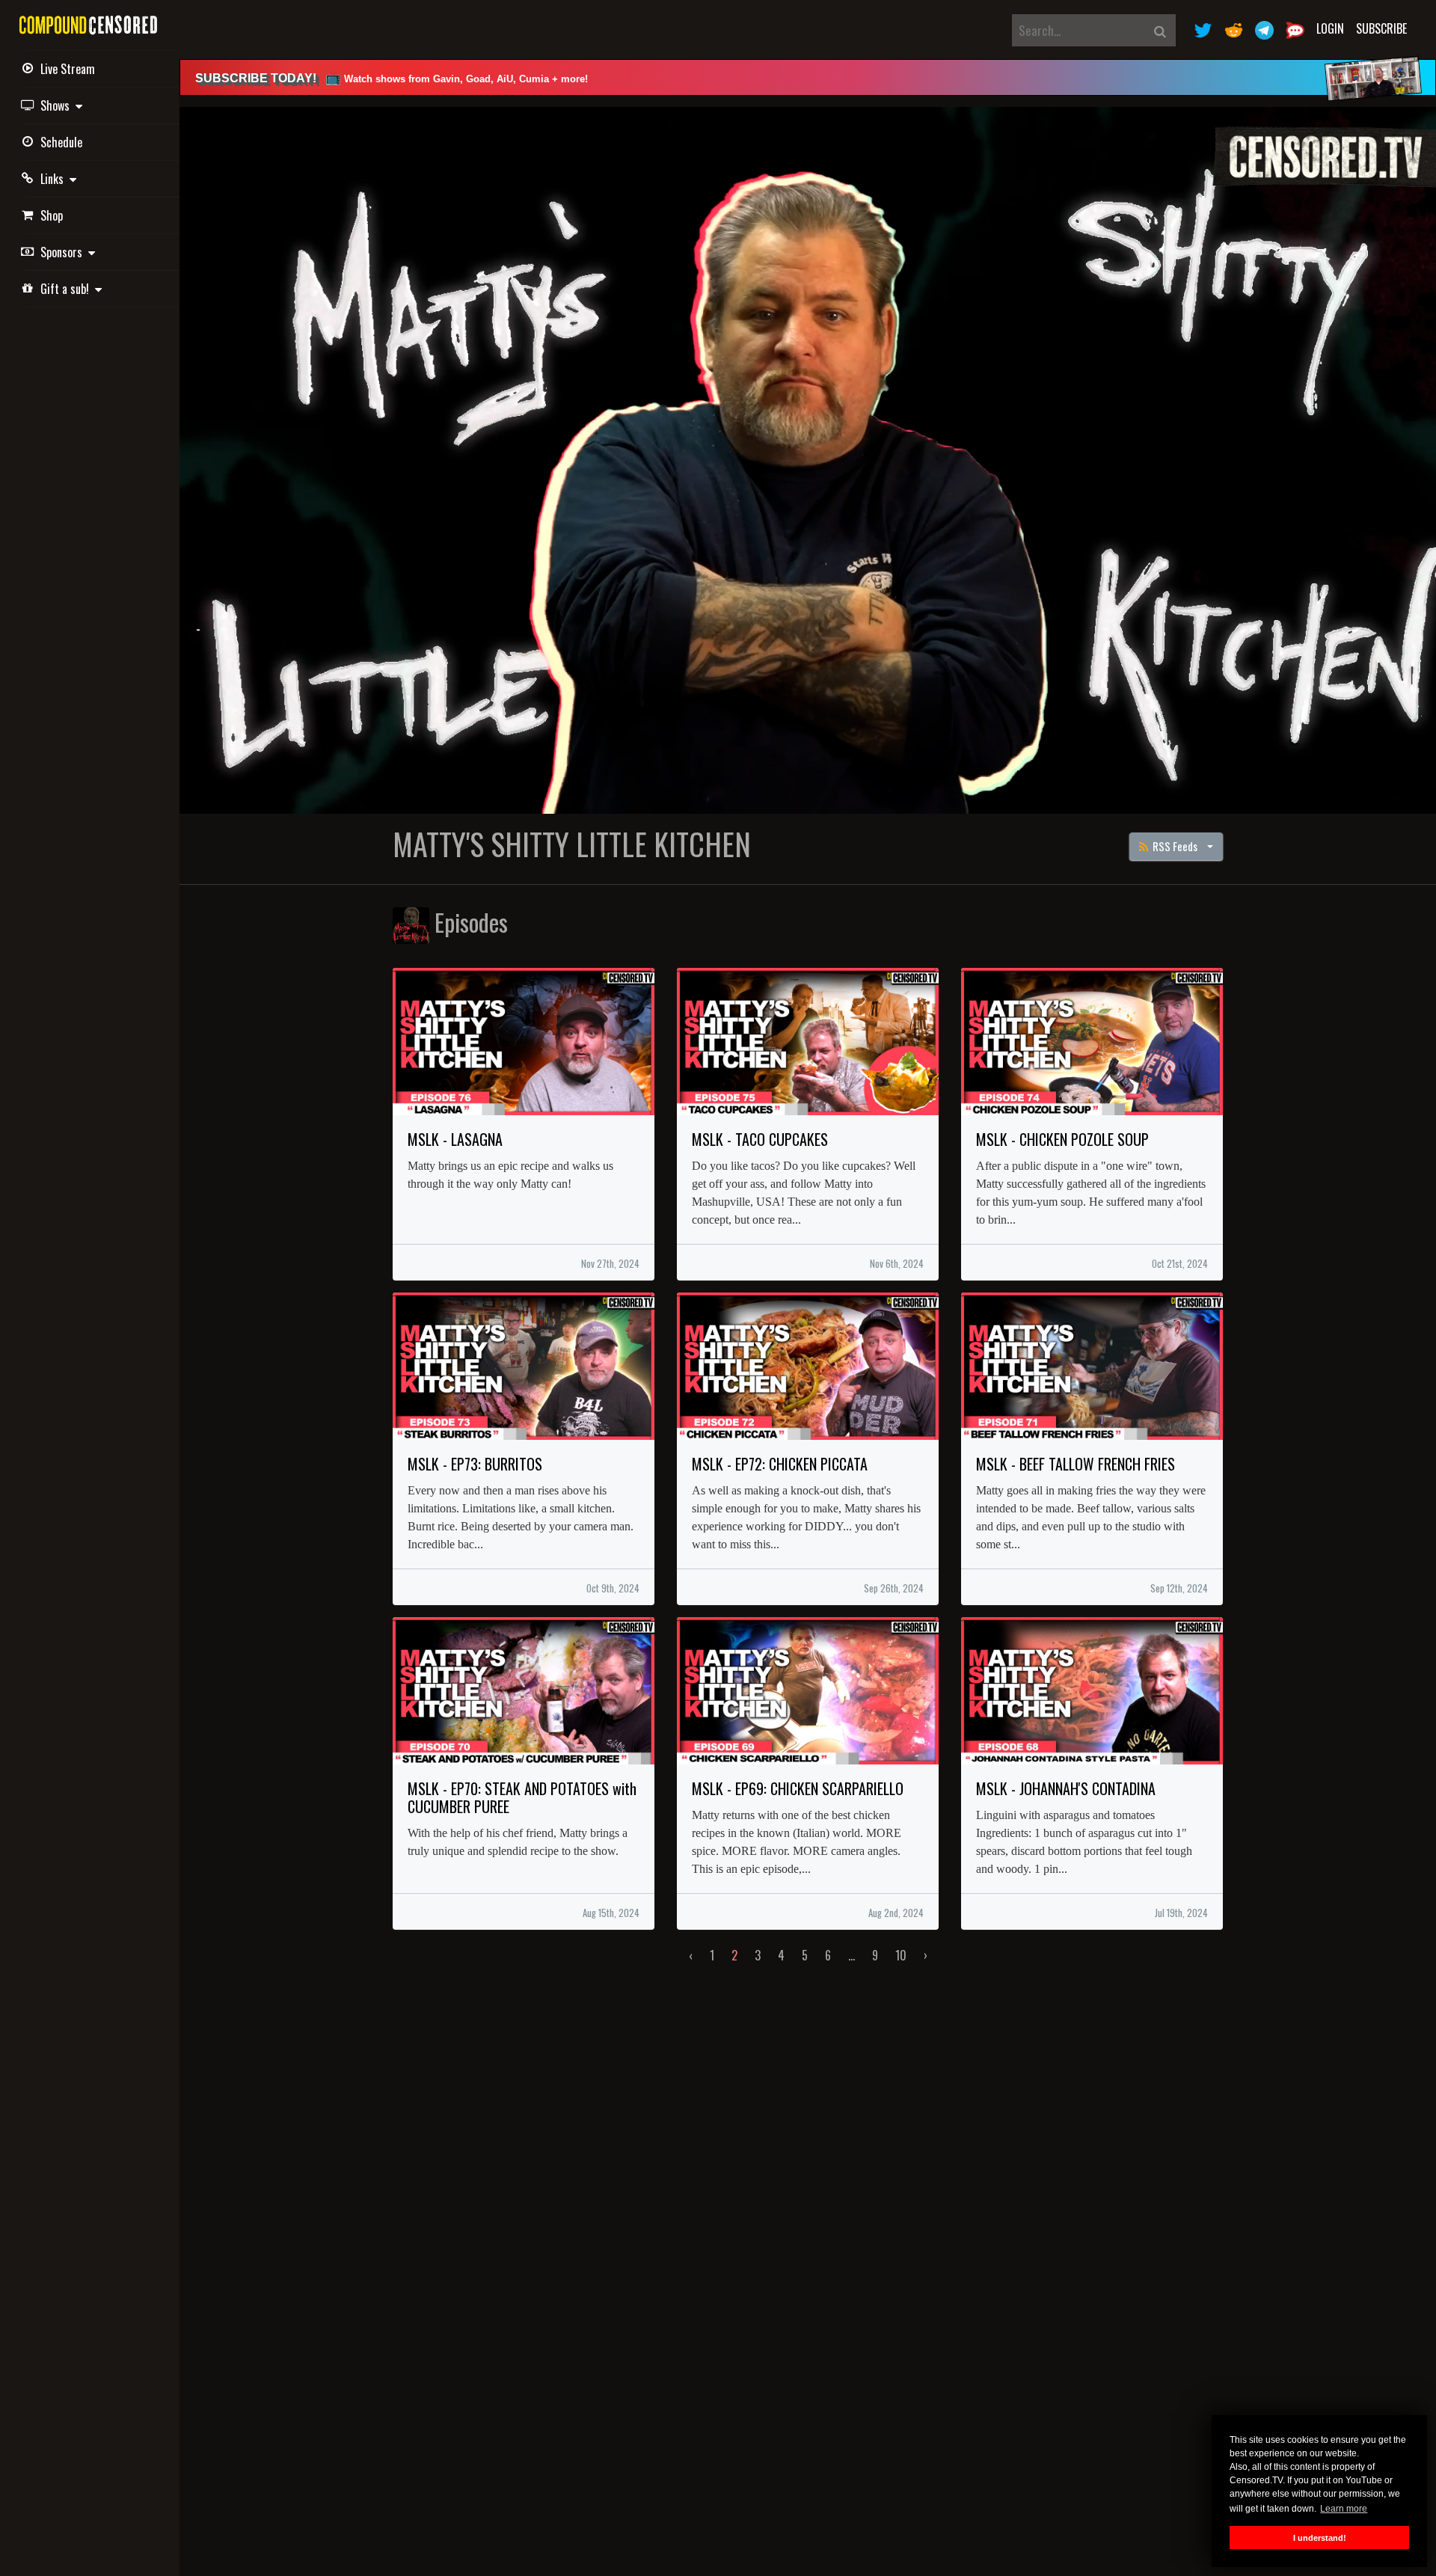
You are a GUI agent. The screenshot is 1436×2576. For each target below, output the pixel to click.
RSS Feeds (1174, 846)
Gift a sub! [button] (68, 289)
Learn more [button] (1344, 2509)
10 (901, 1955)
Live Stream (68, 69)
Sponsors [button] (64, 252)
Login (1330, 28)
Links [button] (55, 179)
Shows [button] (58, 105)
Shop (52, 215)
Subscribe (1381, 28)
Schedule (61, 142)
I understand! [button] (1320, 2538)
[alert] (808, 77)
